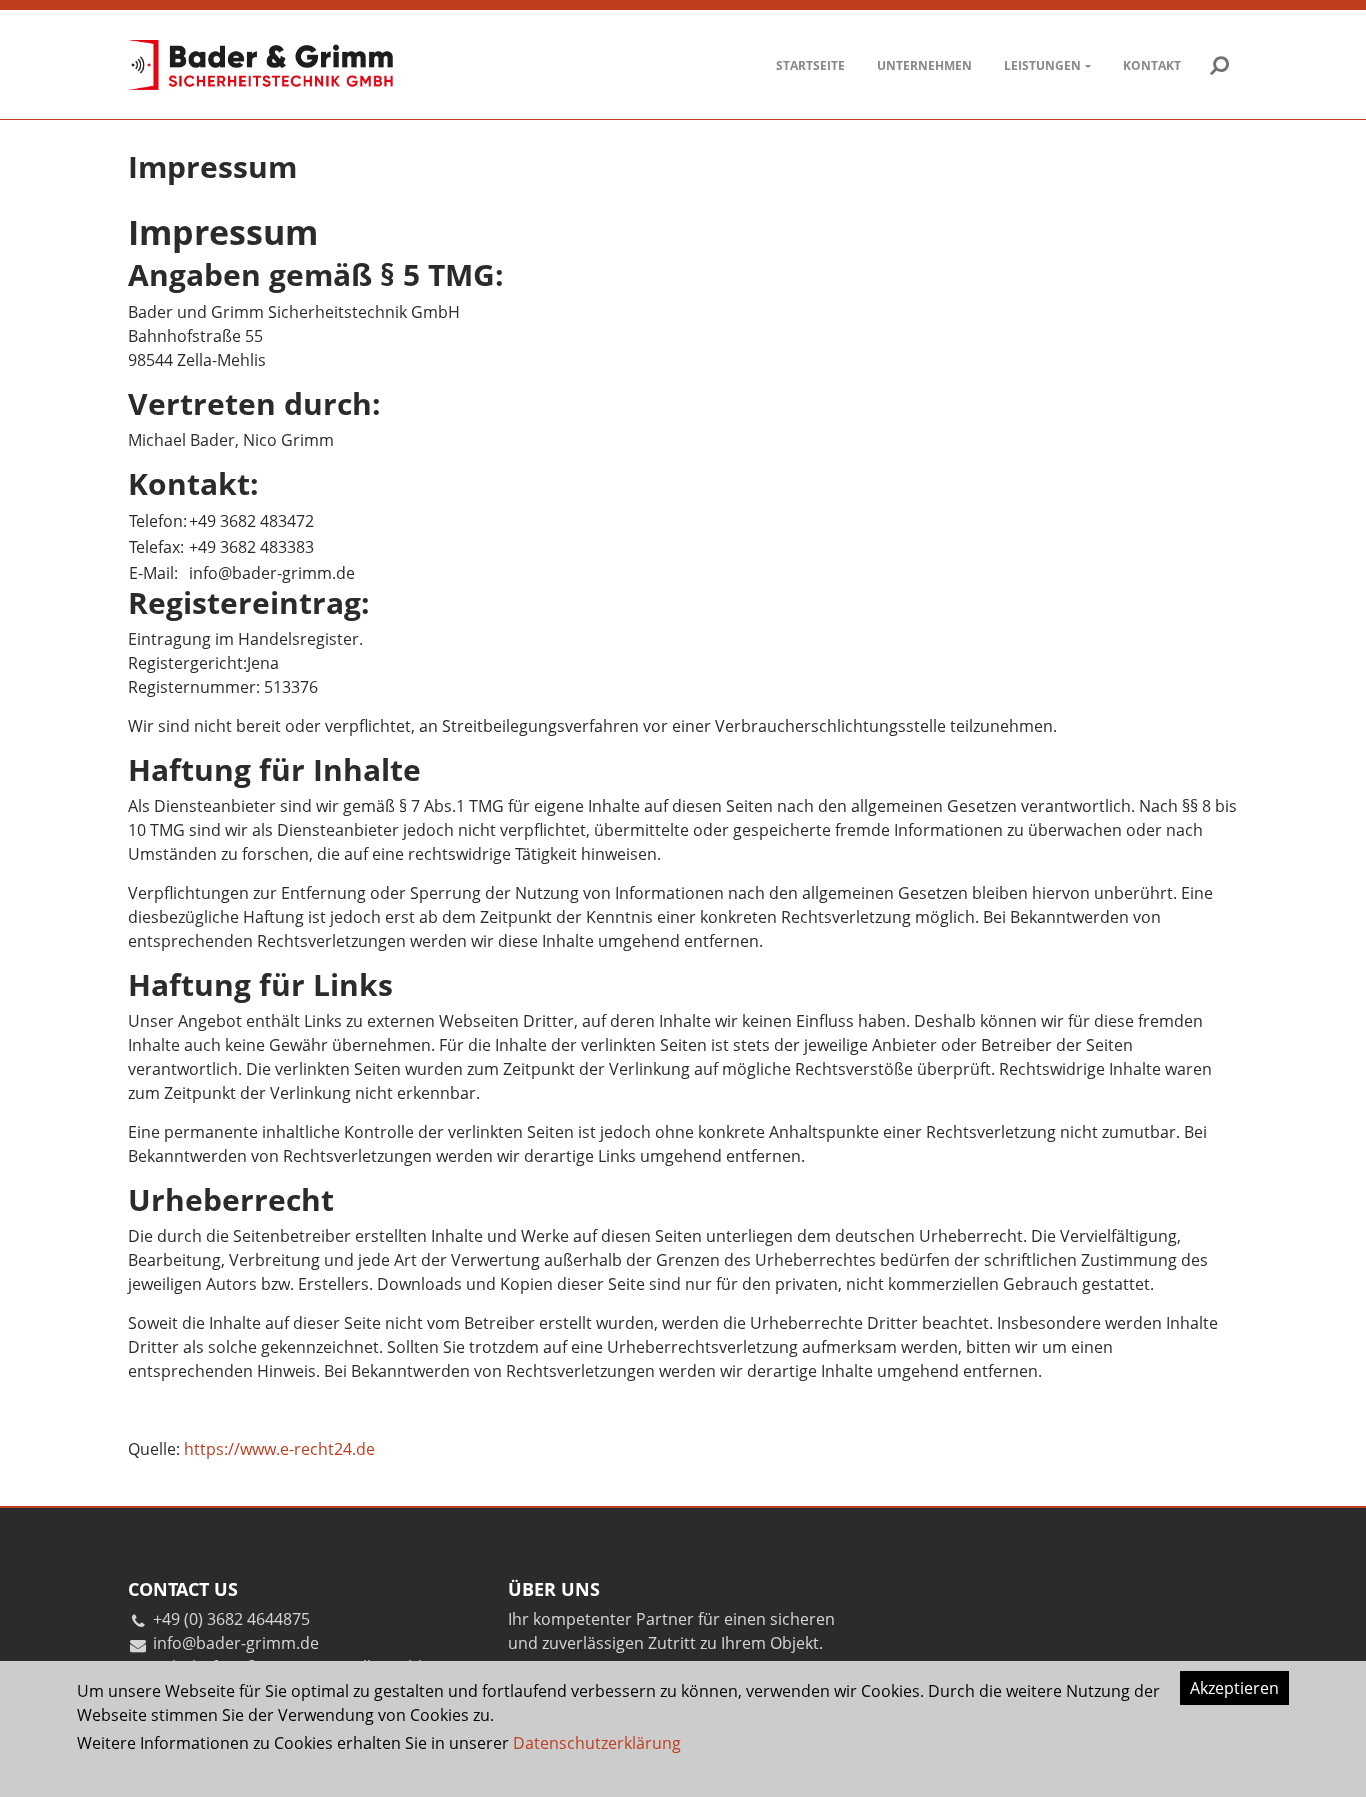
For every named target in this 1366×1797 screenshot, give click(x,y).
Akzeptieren (1234, 1688)
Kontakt (1152, 65)
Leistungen (1042, 65)
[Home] (260, 65)
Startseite (810, 65)
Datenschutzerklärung (597, 1743)
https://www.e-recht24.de (279, 1449)
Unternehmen (924, 65)
